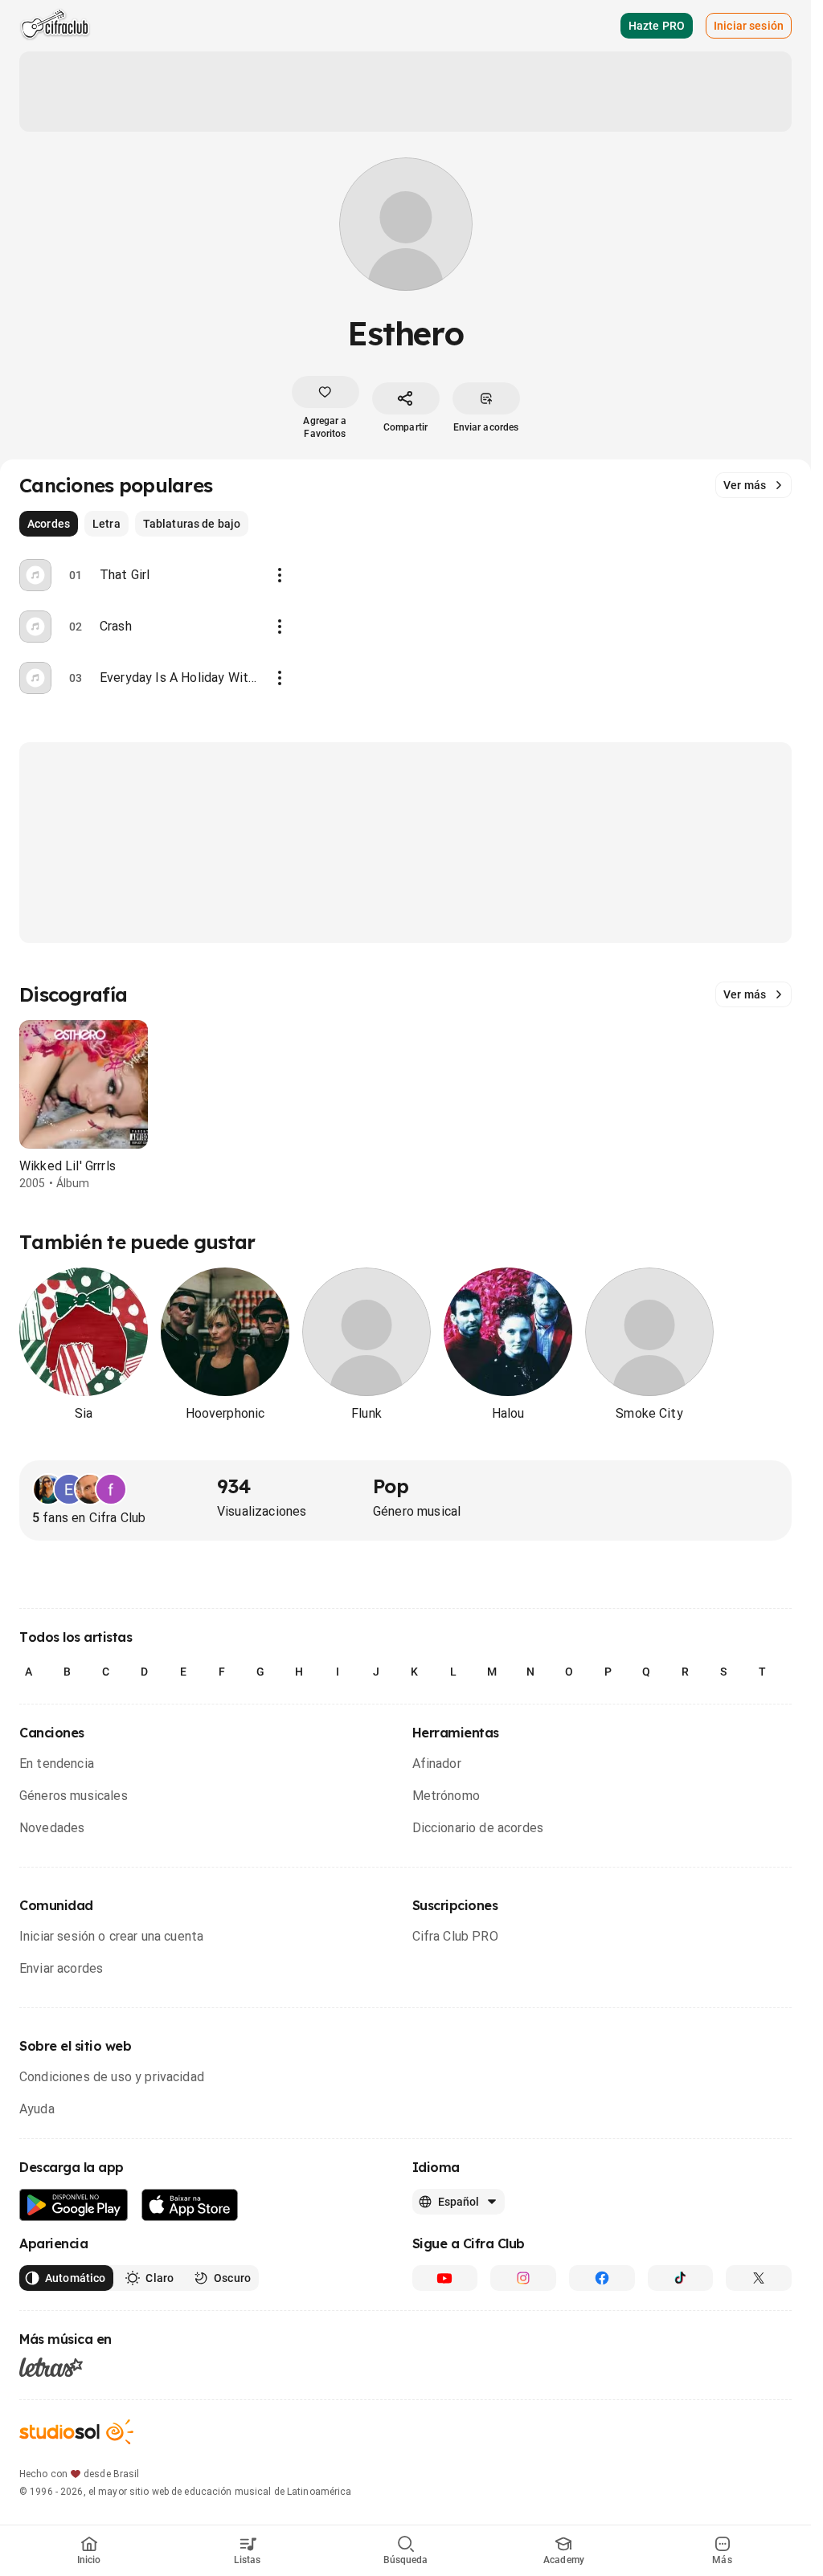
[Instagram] (523, 2278)
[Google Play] (74, 2205)
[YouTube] (445, 2278)
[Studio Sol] (76, 2432)
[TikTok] (681, 2278)
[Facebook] (602, 2278)
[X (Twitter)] (759, 2278)
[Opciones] (280, 575)
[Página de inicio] (55, 26)
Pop (391, 1486)
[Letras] (51, 2367)
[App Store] (190, 2205)
